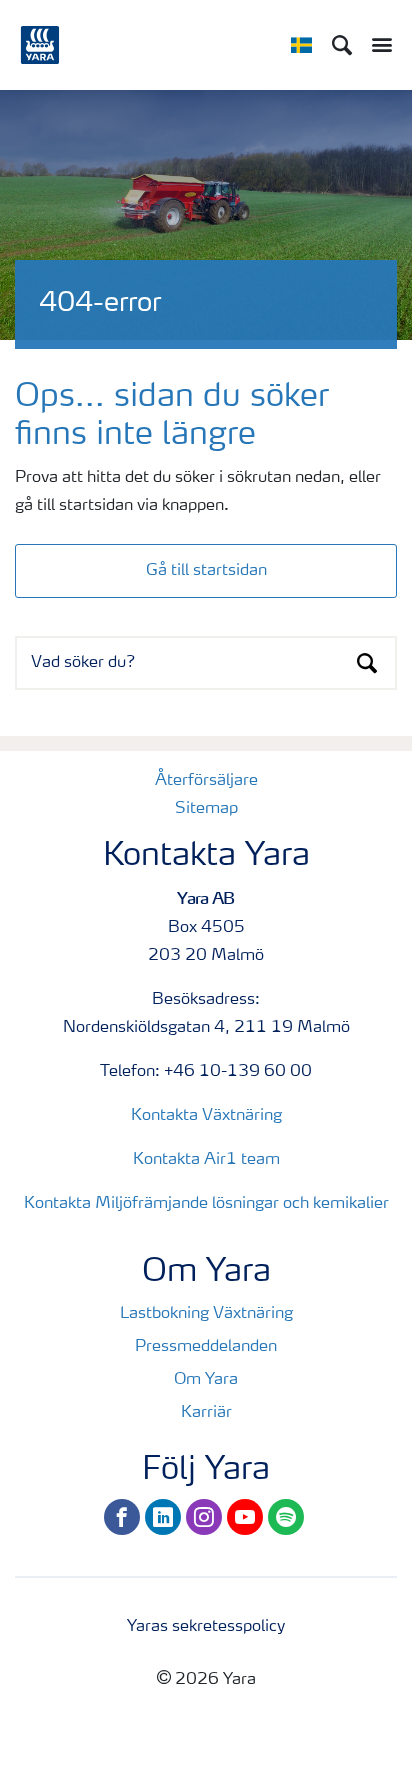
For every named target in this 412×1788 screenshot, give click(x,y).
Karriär (206, 1413)
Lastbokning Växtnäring (206, 1314)
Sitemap (206, 809)
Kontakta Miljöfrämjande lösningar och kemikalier (206, 1204)
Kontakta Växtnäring (206, 1116)
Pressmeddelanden (206, 1347)
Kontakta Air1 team (206, 1160)
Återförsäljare (206, 781)
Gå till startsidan (206, 571)
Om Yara (206, 1380)
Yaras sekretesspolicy (206, 1627)
